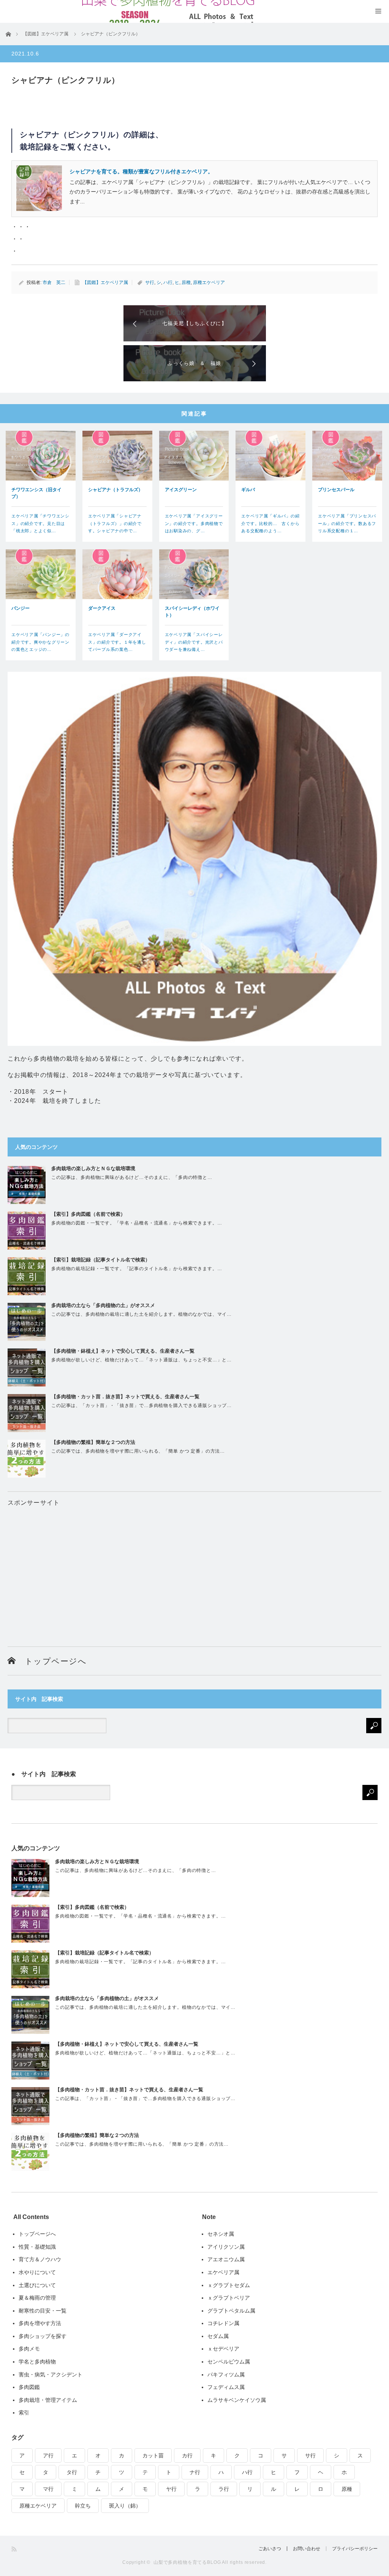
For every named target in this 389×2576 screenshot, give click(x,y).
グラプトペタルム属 (231, 2311)
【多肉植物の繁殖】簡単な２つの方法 (93, 1442)
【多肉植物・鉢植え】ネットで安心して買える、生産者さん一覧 (123, 1351)
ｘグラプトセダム (229, 2285)
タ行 (72, 2472)
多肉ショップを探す (43, 2336)
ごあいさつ (270, 2549)
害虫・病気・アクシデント (51, 2375)
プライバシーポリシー (355, 2549)
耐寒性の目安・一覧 (43, 2311)
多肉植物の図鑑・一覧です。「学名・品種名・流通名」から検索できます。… (137, 1223)
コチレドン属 (223, 2323)
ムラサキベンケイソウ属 (237, 2400)
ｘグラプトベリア (229, 2298)
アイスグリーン (181, 490)
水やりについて (37, 2272)
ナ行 (195, 2472)
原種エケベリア (209, 282)
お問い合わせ (307, 2549)
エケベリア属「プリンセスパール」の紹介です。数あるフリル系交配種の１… (347, 523)
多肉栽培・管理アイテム (48, 2400)
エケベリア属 (223, 2272)
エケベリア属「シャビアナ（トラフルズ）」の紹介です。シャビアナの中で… (115, 523)
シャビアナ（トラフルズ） (115, 490)
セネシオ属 (221, 2234)
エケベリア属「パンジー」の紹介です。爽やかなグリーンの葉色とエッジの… (40, 642)
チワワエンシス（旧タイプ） (36, 493)
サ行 (150, 282)
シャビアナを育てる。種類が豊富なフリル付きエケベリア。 (141, 171)
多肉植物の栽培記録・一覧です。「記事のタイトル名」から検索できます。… (137, 1269)
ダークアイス (102, 608)
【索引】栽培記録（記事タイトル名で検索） (101, 1260)
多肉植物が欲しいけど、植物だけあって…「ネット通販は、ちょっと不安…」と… (142, 1360)
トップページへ (51, 1661)
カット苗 (153, 2455)
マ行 (48, 2489)
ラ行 (224, 2489)
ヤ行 (171, 2489)
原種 (186, 282)
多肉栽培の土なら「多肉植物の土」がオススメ (103, 1305)
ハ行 (168, 282)
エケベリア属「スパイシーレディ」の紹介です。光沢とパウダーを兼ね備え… (194, 642)
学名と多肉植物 (37, 2362)
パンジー (21, 608)
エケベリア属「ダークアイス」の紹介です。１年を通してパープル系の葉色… (117, 642)
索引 (24, 2413)
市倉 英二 (54, 282)
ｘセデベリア (223, 2349)
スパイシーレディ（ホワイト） (192, 612)
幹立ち (83, 2506)
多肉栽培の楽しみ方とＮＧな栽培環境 (93, 1168)
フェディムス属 (226, 2387)
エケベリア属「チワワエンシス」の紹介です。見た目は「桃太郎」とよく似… (40, 523)
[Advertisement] (194, 1561)
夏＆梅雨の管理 (37, 2298)
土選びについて (37, 2285)
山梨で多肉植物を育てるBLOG (187, 2562)
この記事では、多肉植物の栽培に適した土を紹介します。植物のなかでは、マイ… (142, 1314)
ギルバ (248, 490)
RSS (15, 2549)
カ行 (187, 2455)
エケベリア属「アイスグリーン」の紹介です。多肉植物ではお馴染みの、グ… (194, 523)
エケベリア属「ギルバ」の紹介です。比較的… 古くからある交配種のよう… (270, 523)
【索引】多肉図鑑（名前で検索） (88, 1214)
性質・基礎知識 (37, 2247)
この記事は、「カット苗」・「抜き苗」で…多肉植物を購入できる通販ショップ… (142, 1405)
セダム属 (218, 2336)
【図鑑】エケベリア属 (105, 282)
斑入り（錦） (125, 2506)
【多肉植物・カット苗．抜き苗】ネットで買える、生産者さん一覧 (125, 1397)
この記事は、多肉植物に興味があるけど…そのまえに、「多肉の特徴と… (132, 1177)
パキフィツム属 (226, 2375)
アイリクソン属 (226, 2247)
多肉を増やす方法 (40, 2323)
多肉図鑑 (29, 2387)
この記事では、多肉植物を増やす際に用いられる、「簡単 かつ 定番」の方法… (138, 1451)
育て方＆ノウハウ (40, 2259)
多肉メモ (29, 2349)
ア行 (48, 2455)
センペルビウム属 (229, 2362)
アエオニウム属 (226, 2259)
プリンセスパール (336, 490)
